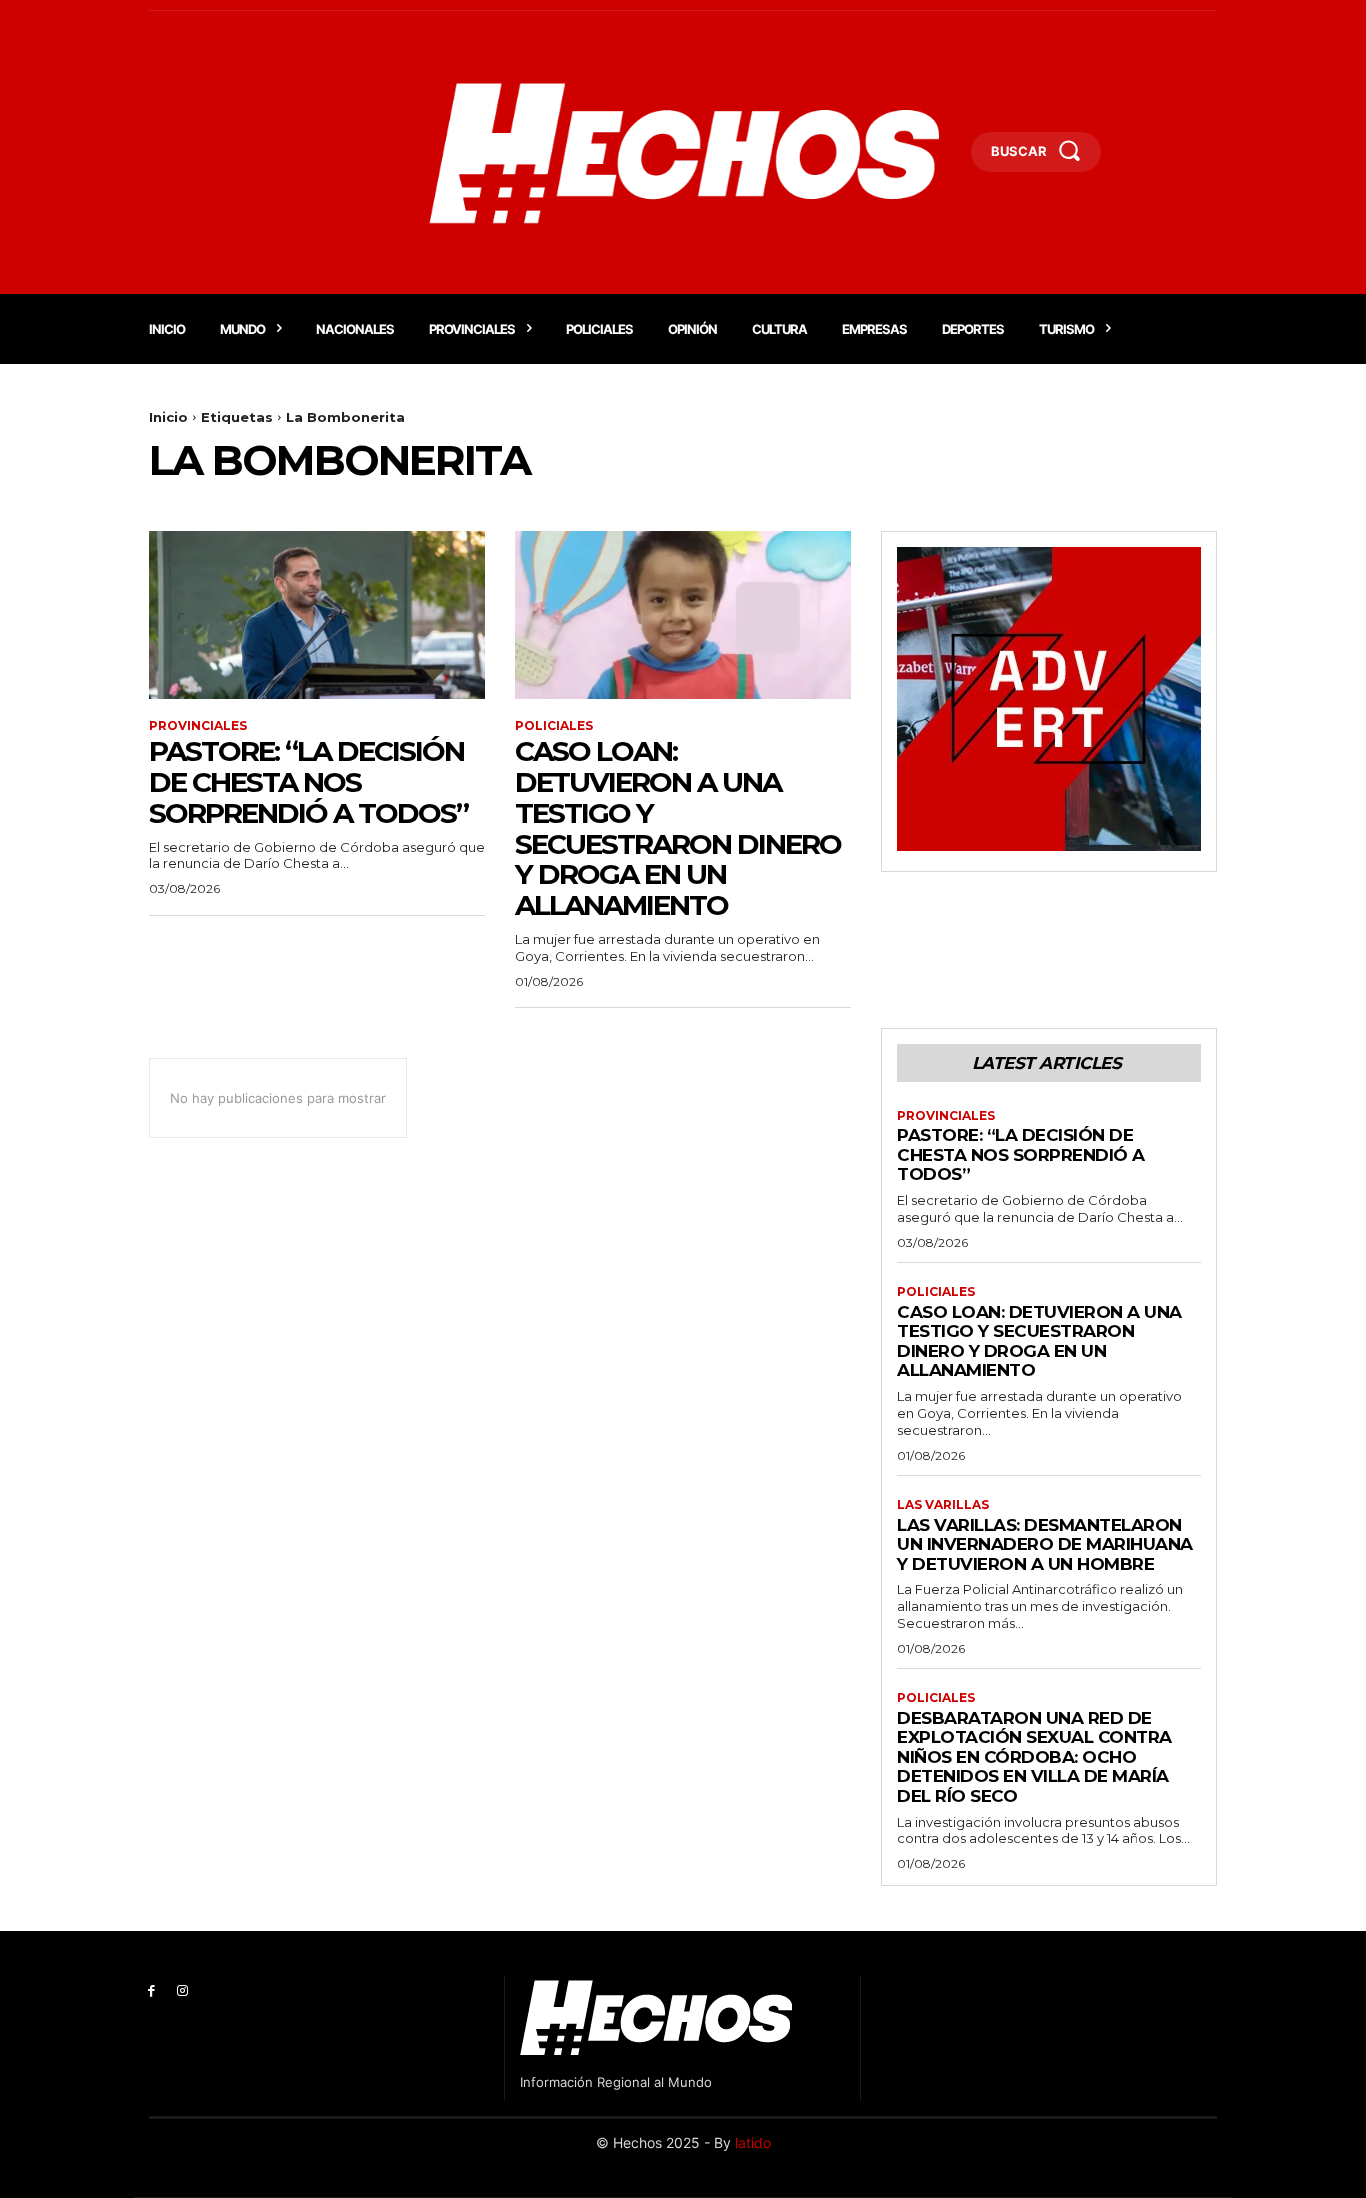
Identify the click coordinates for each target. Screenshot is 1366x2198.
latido (753, 2142)
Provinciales (198, 726)
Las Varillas (943, 1505)
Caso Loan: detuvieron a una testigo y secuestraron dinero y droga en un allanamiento (678, 828)
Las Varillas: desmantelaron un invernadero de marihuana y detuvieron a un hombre (1045, 1544)
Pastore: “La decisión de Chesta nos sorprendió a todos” (308, 782)
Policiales (554, 726)
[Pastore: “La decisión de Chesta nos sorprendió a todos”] (317, 615)
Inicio (168, 417)
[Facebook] (151, 1991)
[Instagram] (182, 1991)
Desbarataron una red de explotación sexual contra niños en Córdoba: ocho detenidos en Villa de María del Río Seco (1034, 1757)
